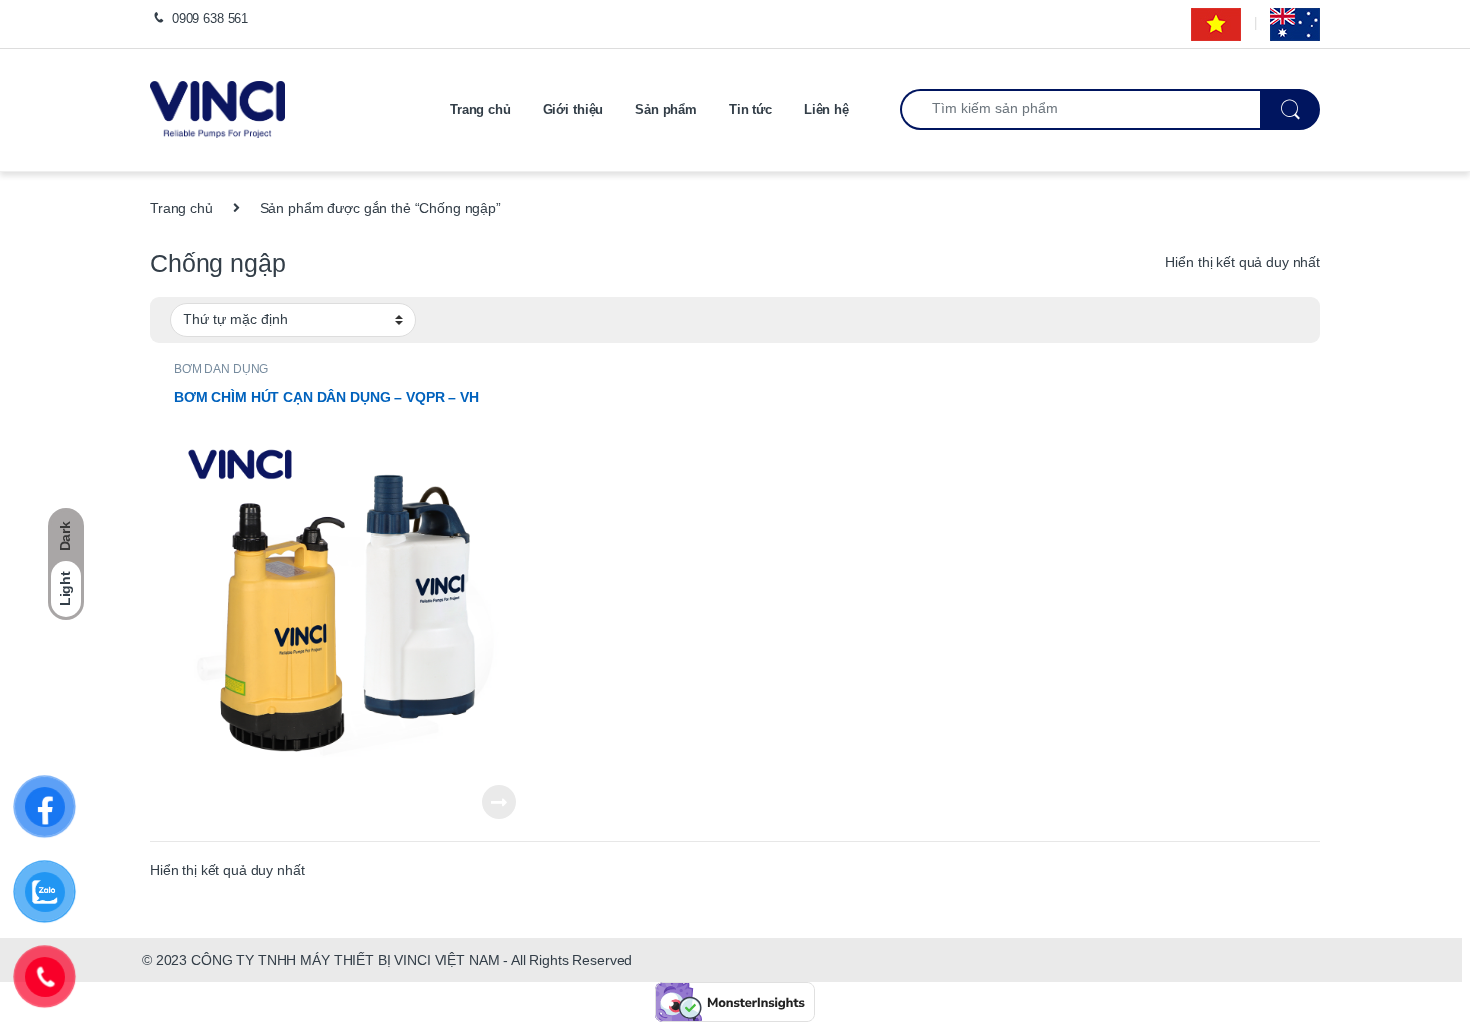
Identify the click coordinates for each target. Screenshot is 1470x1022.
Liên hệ (826, 109)
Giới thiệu (573, 109)
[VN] (1216, 24)
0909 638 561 (210, 18)
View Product (492, 802)
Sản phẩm (666, 109)
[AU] (1295, 24)
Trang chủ (480, 109)
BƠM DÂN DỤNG (221, 369)
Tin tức (750, 109)
